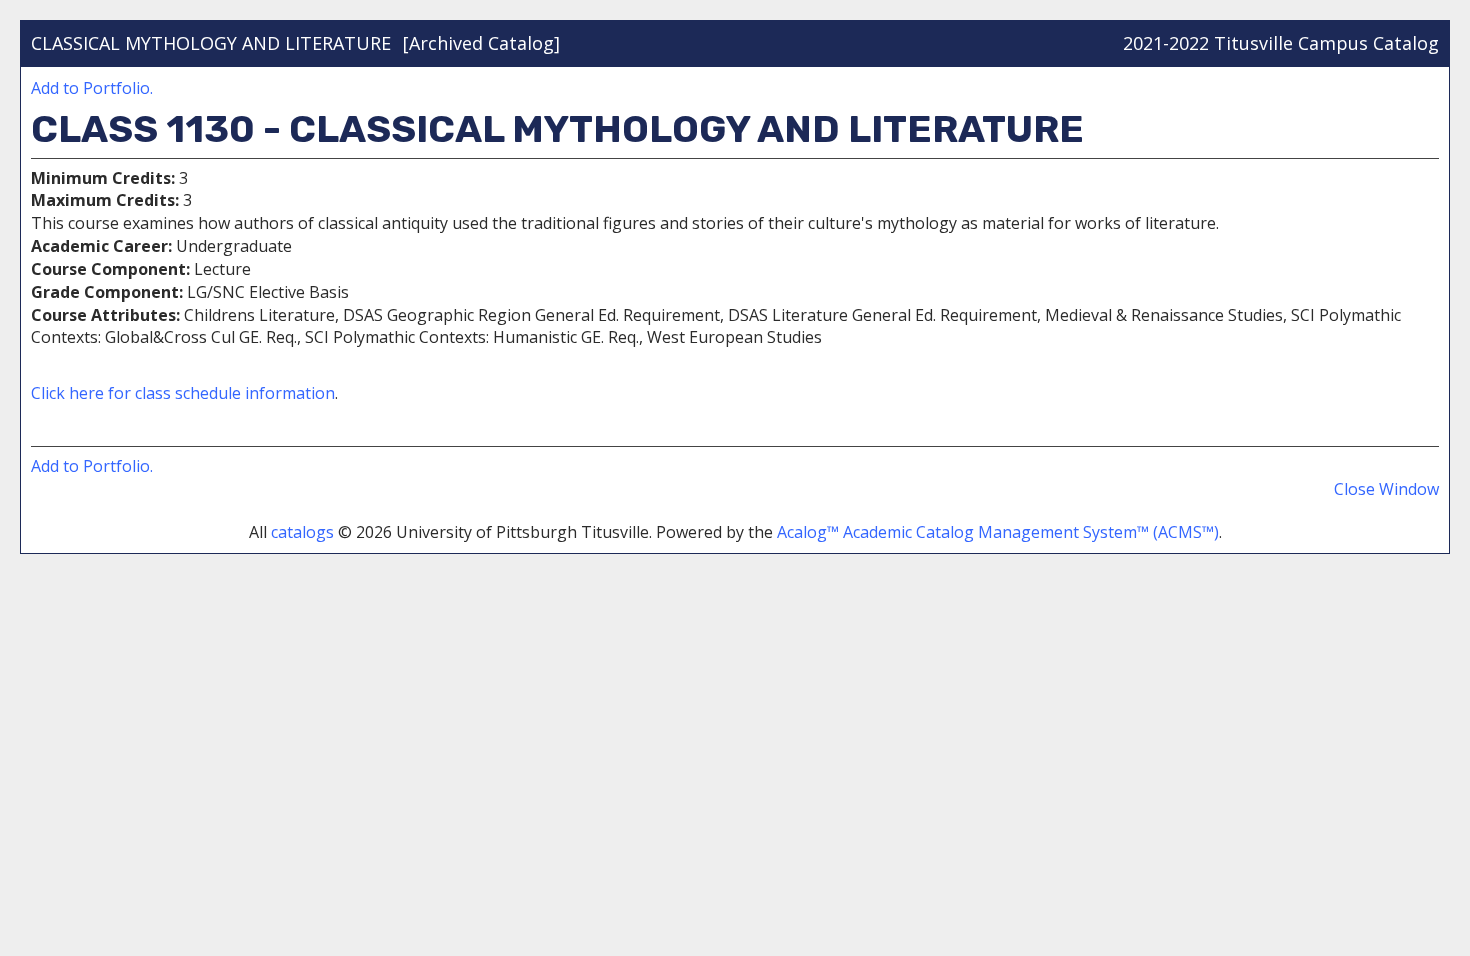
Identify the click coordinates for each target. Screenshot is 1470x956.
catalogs (302, 532)
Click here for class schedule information (183, 393)
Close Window (1386, 489)
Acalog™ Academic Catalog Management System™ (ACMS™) (998, 532)
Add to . (92, 88)
